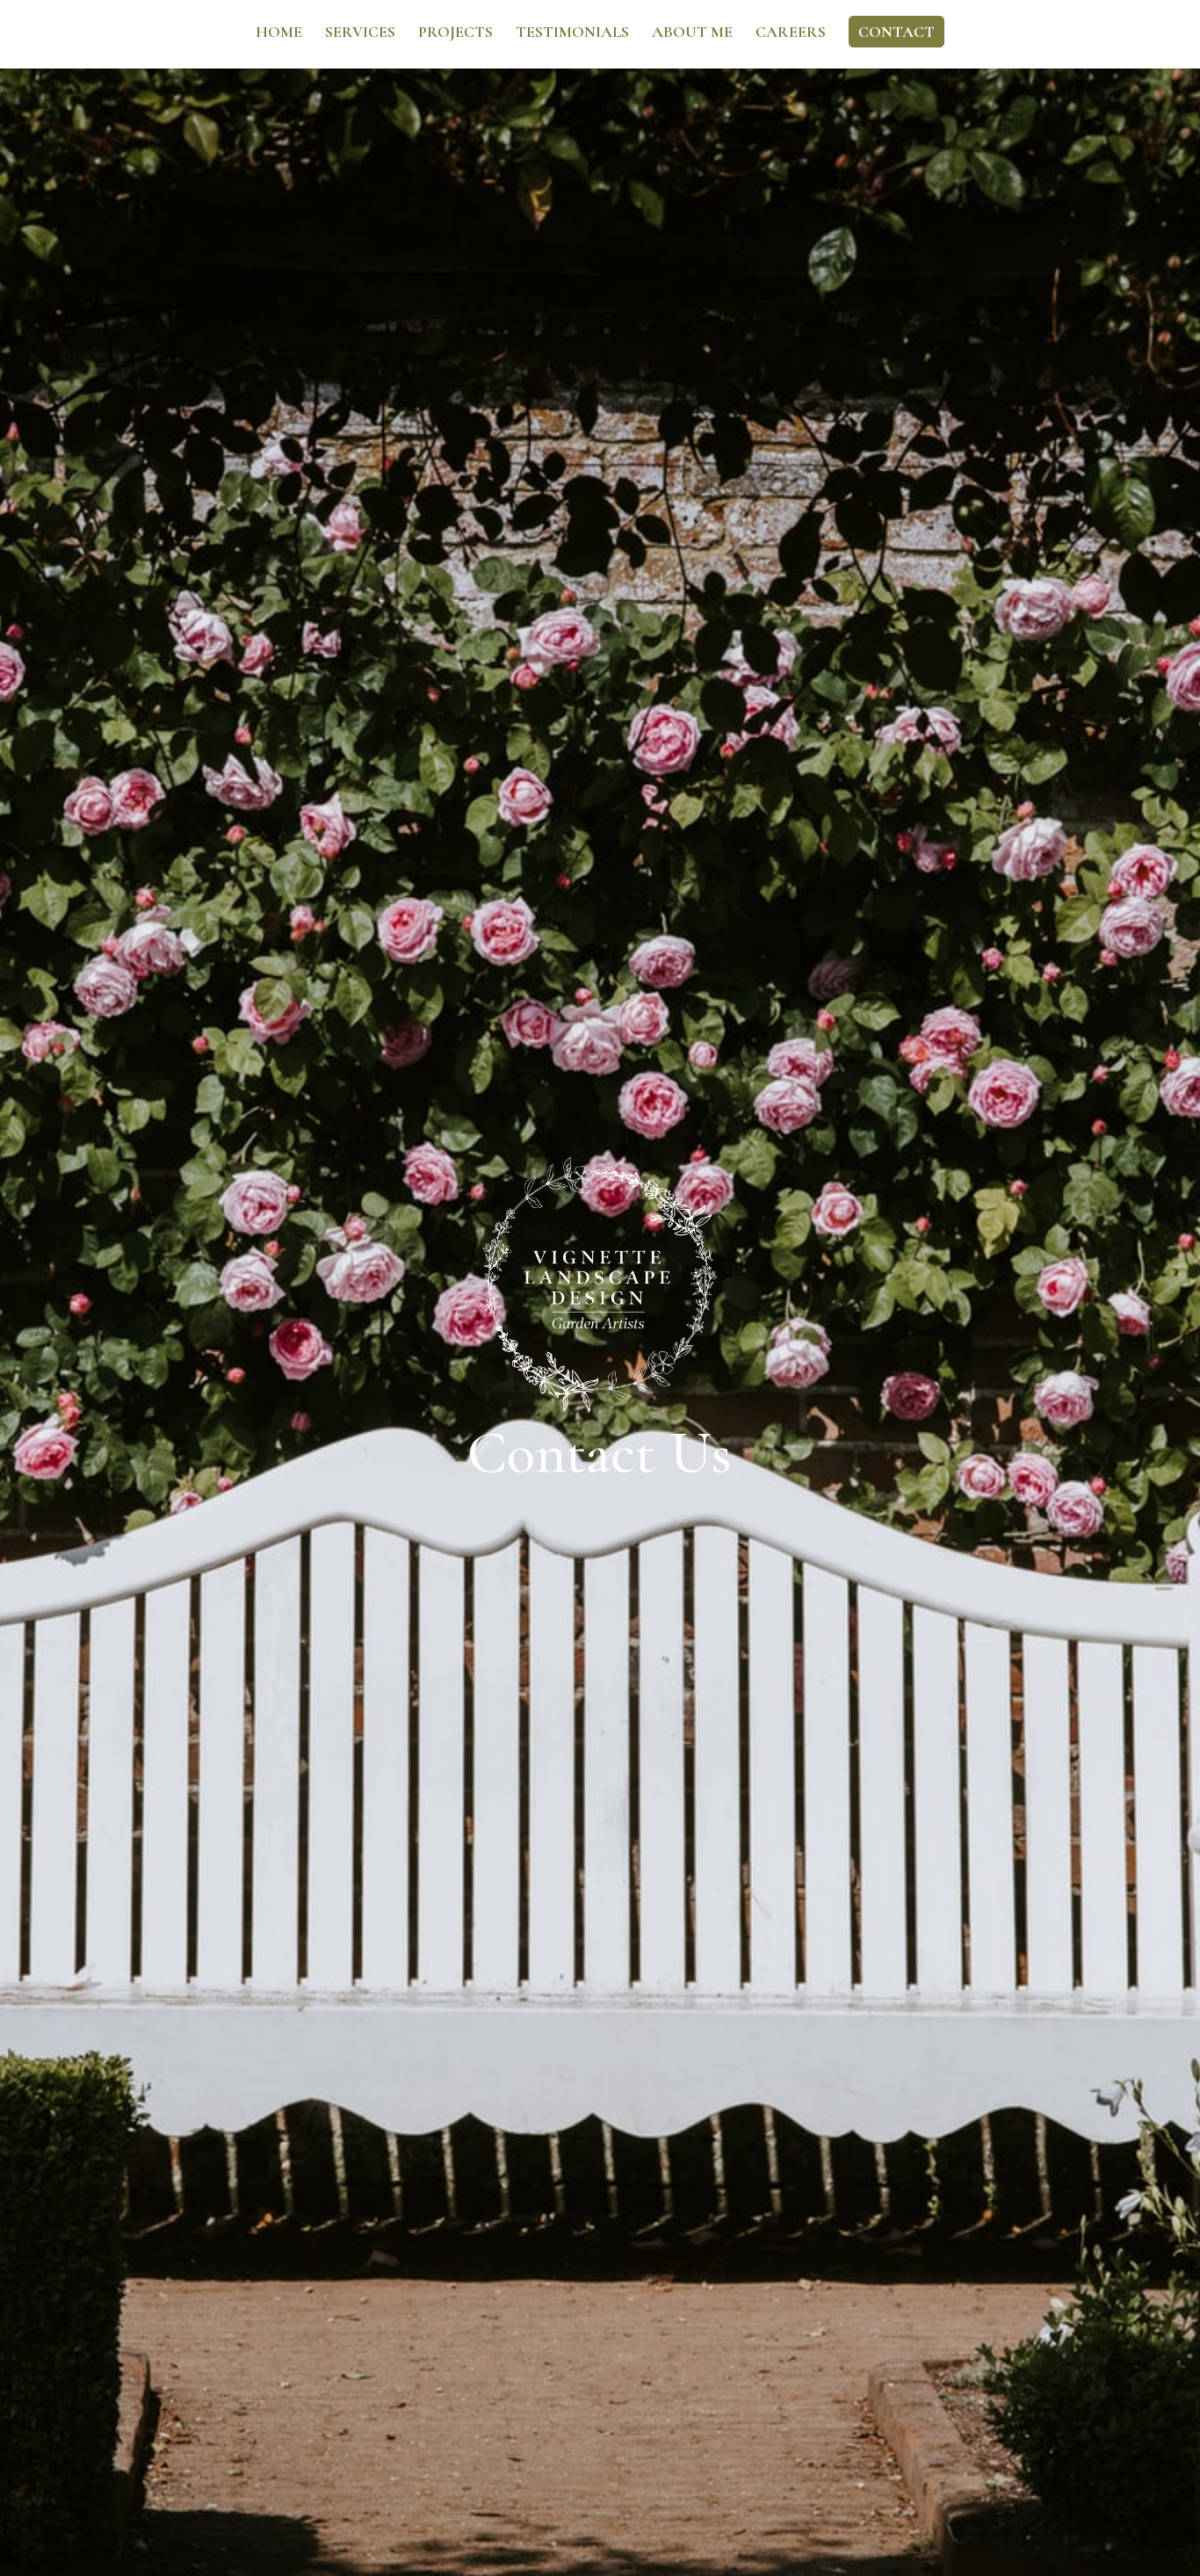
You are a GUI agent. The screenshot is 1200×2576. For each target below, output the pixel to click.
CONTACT (896, 32)
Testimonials (572, 33)
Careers (791, 33)
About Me (692, 33)
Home (279, 33)
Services (360, 33)
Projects (455, 33)
